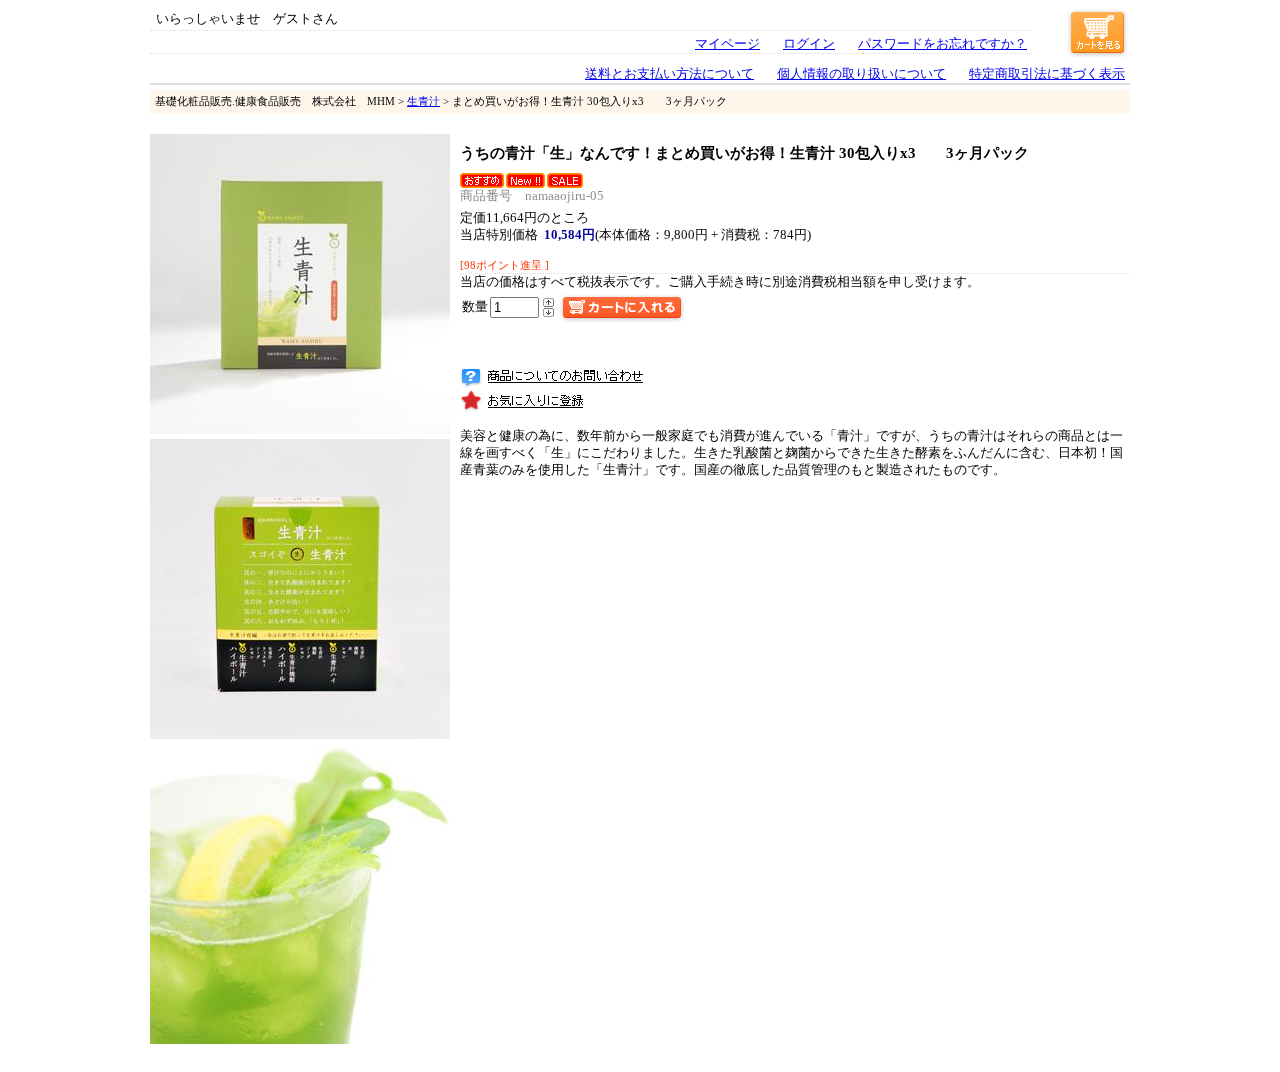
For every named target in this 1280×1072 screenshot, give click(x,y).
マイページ (727, 44)
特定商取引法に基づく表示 (1047, 74)
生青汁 (423, 101)
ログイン (809, 44)
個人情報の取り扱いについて (861, 74)
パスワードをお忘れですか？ (942, 44)
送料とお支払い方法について (669, 74)
